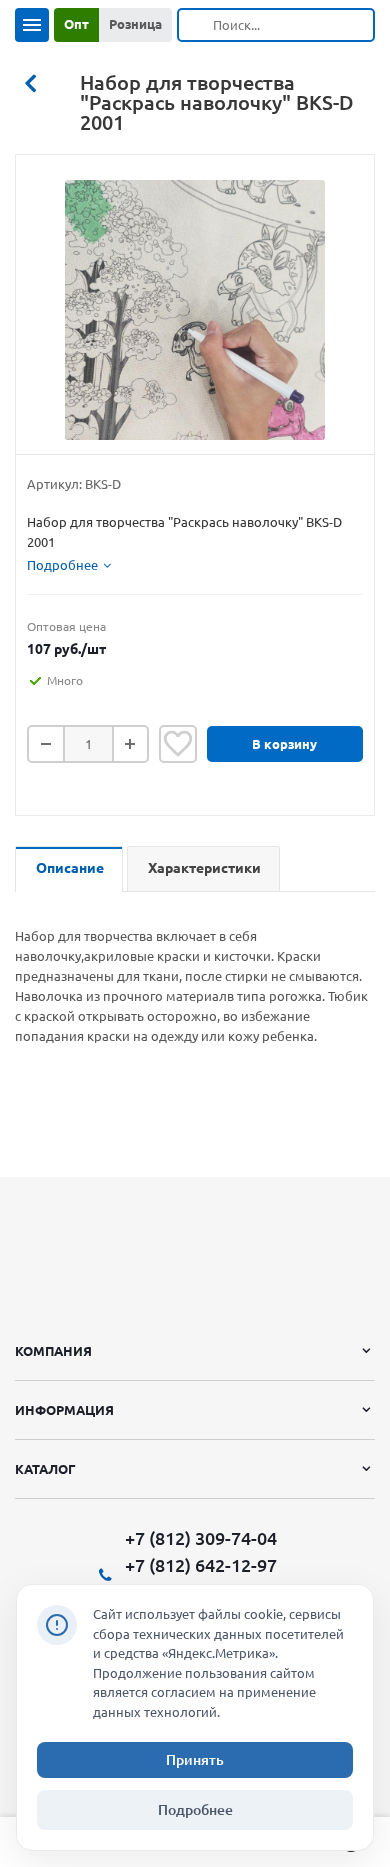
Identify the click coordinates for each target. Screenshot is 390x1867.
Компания (53, 1351)
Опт (76, 24)
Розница (135, 24)
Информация (64, 1410)
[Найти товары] (196, 25)
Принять (195, 1760)
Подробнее (195, 1810)
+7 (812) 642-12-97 (201, 1565)
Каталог (45, 1469)
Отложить (178, 744)
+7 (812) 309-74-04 (201, 1538)
